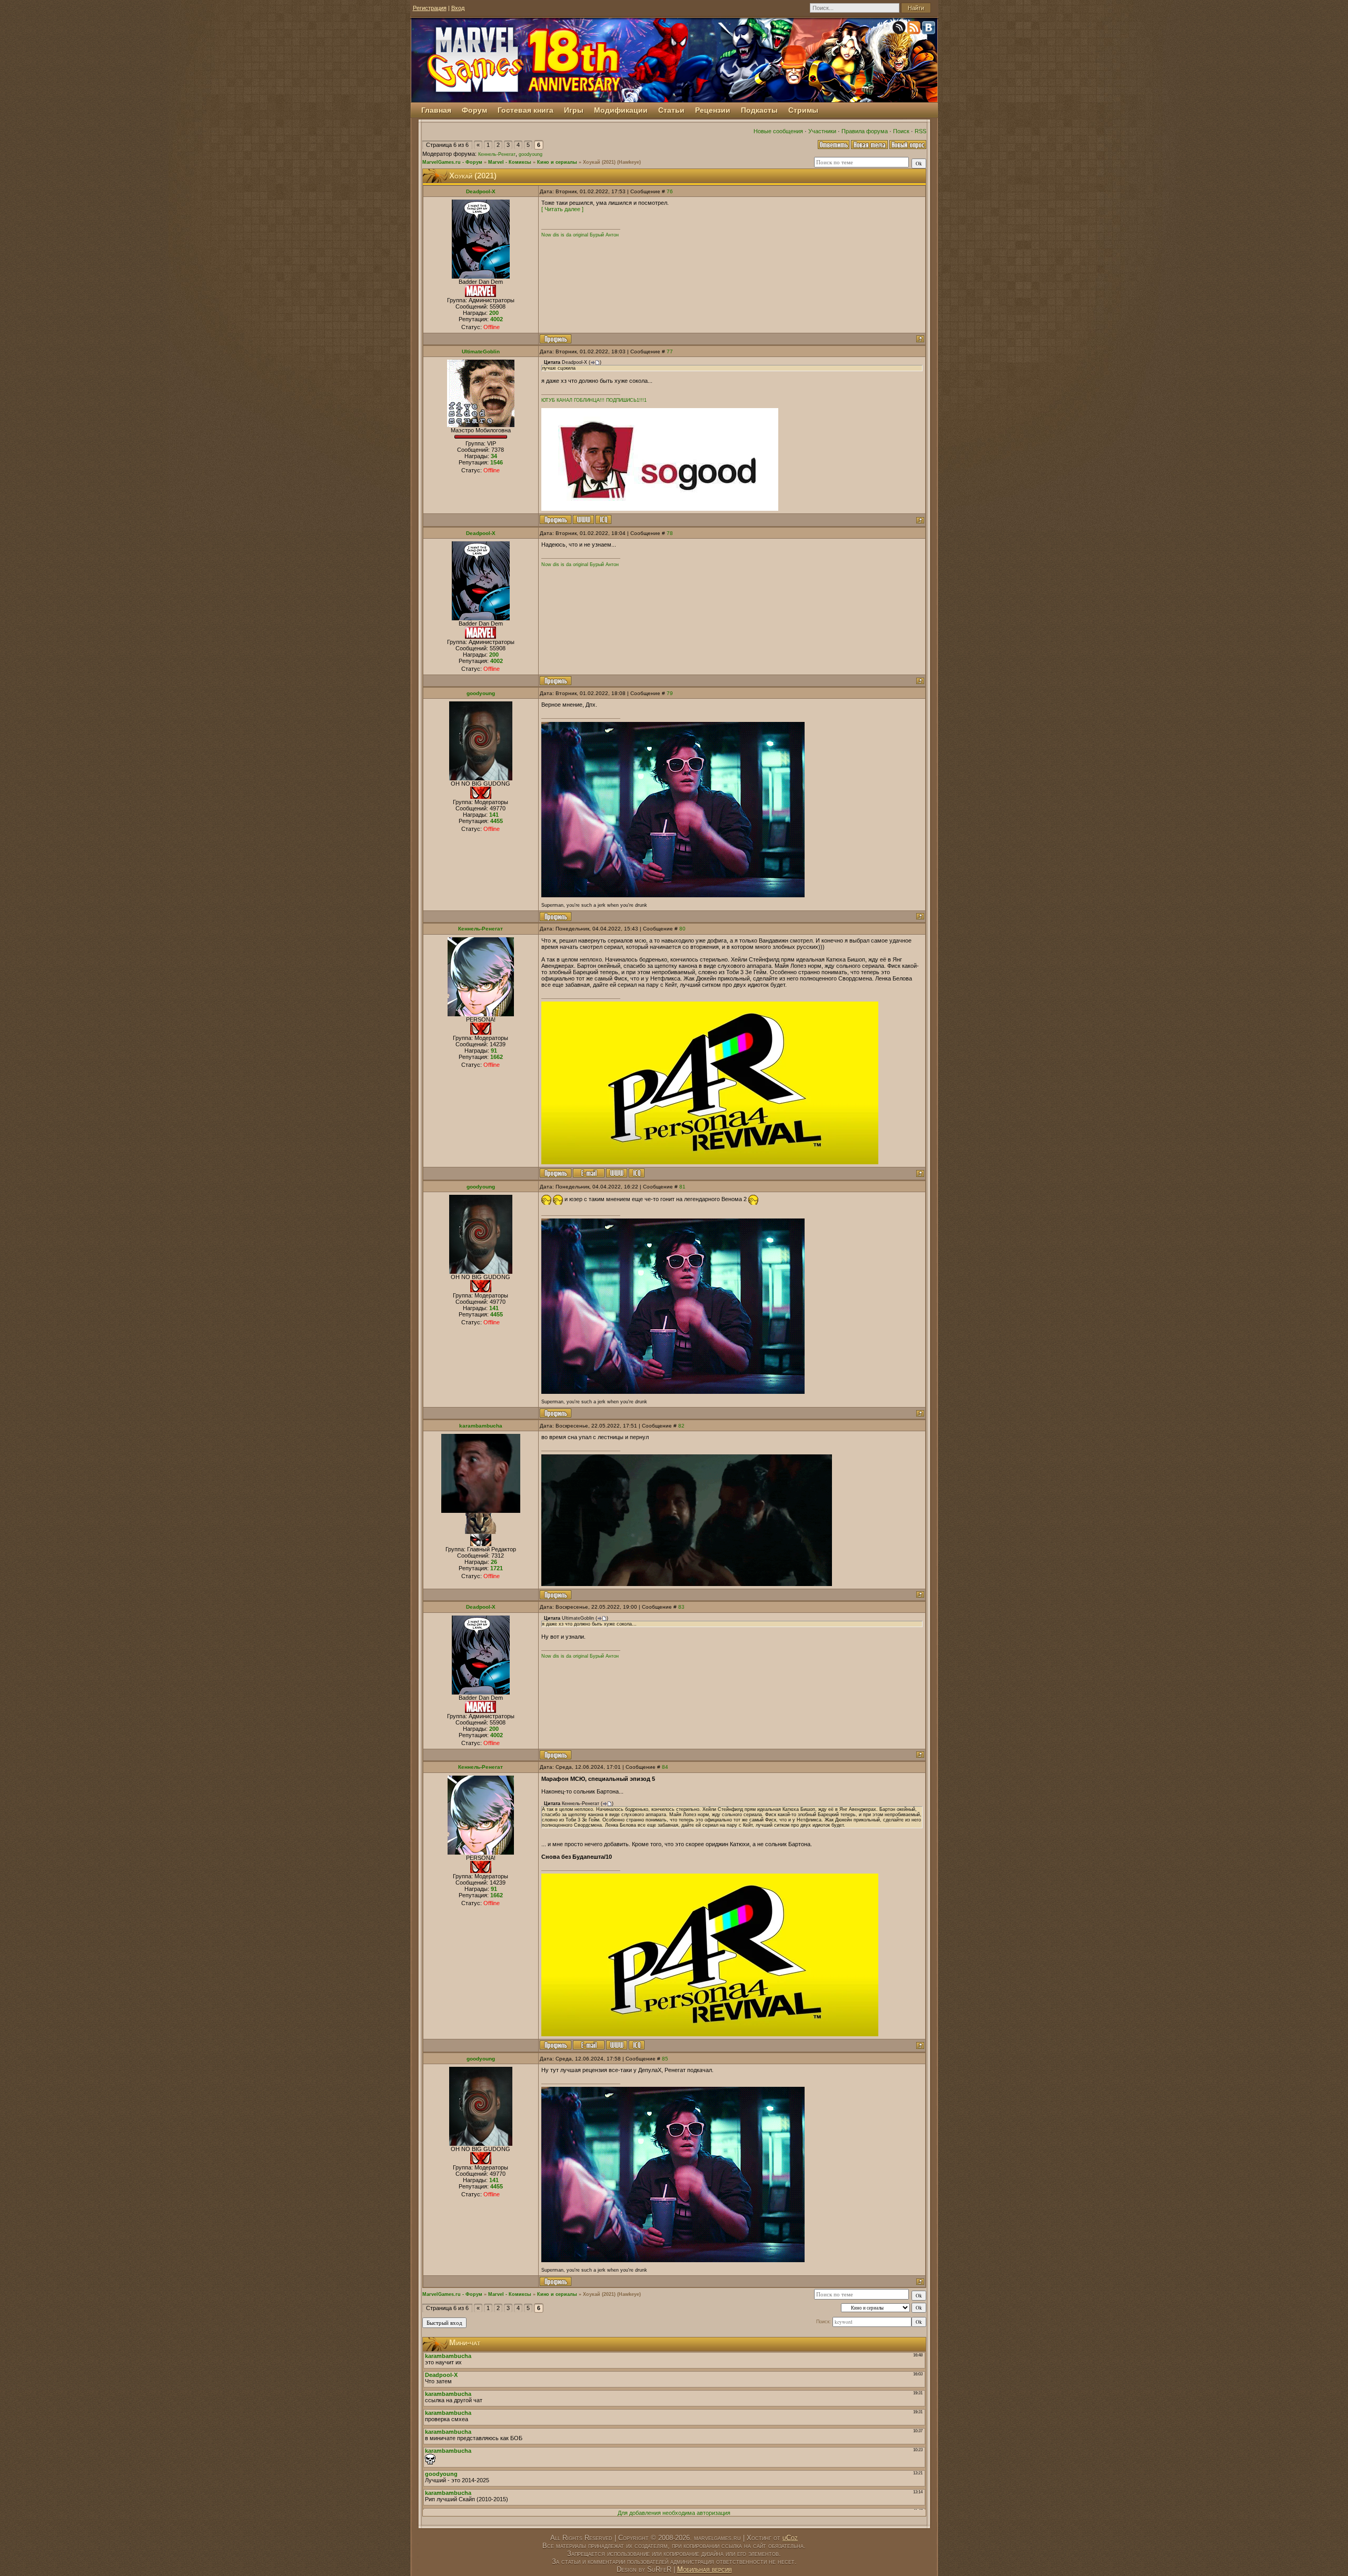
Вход (458, 8)
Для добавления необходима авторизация (674, 2513)
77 (670, 351)
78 (670, 533)
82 (681, 1426)
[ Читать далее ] (562, 209)
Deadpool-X (481, 191)
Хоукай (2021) (599, 162)
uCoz (790, 2538)
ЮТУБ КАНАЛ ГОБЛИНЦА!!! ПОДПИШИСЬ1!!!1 (594, 400)
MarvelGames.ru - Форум (452, 162)
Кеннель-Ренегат (497, 154)
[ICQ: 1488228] (603, 519)
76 (670, 191)
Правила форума (865, 131)
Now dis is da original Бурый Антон (580, 235)
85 (665, 2059)
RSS (920, 131)
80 (682, 929)
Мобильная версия (705, 2569)
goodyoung (531, 154)
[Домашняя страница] (583, 519)
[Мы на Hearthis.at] (900, 29)
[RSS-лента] (915, 29)
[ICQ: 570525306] (637, 1173)
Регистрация (430, 8)
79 (670, 693)
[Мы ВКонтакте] (929, 29)
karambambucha (481, 1426)
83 (681, 1607)
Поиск (901, 131)
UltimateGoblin (481, 351)
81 (682, 1187)
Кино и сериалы (557, 162)
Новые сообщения (778, 131)
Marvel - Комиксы (510, 162)
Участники (822, 131)
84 (665, 1767)
